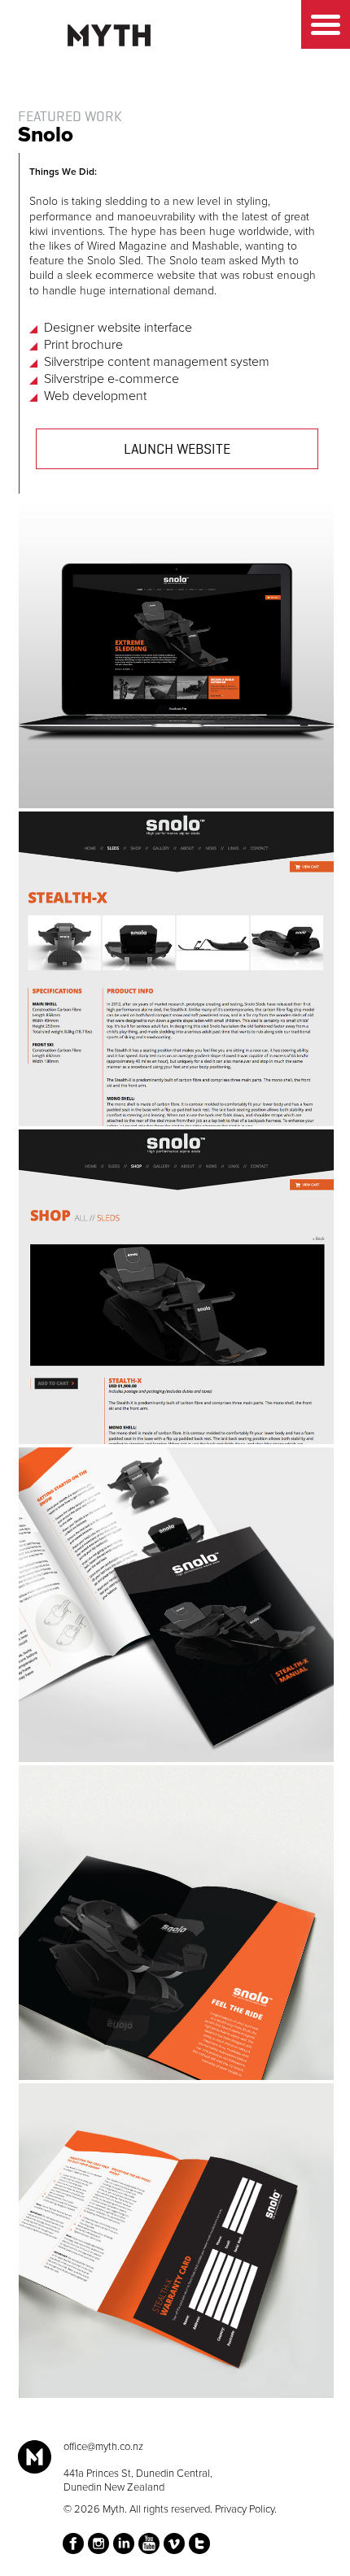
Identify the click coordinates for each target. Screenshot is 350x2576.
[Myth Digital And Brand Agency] (109, 35)
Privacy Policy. (246, 2509)
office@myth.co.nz (103, 2447)
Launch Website (177, 450)
